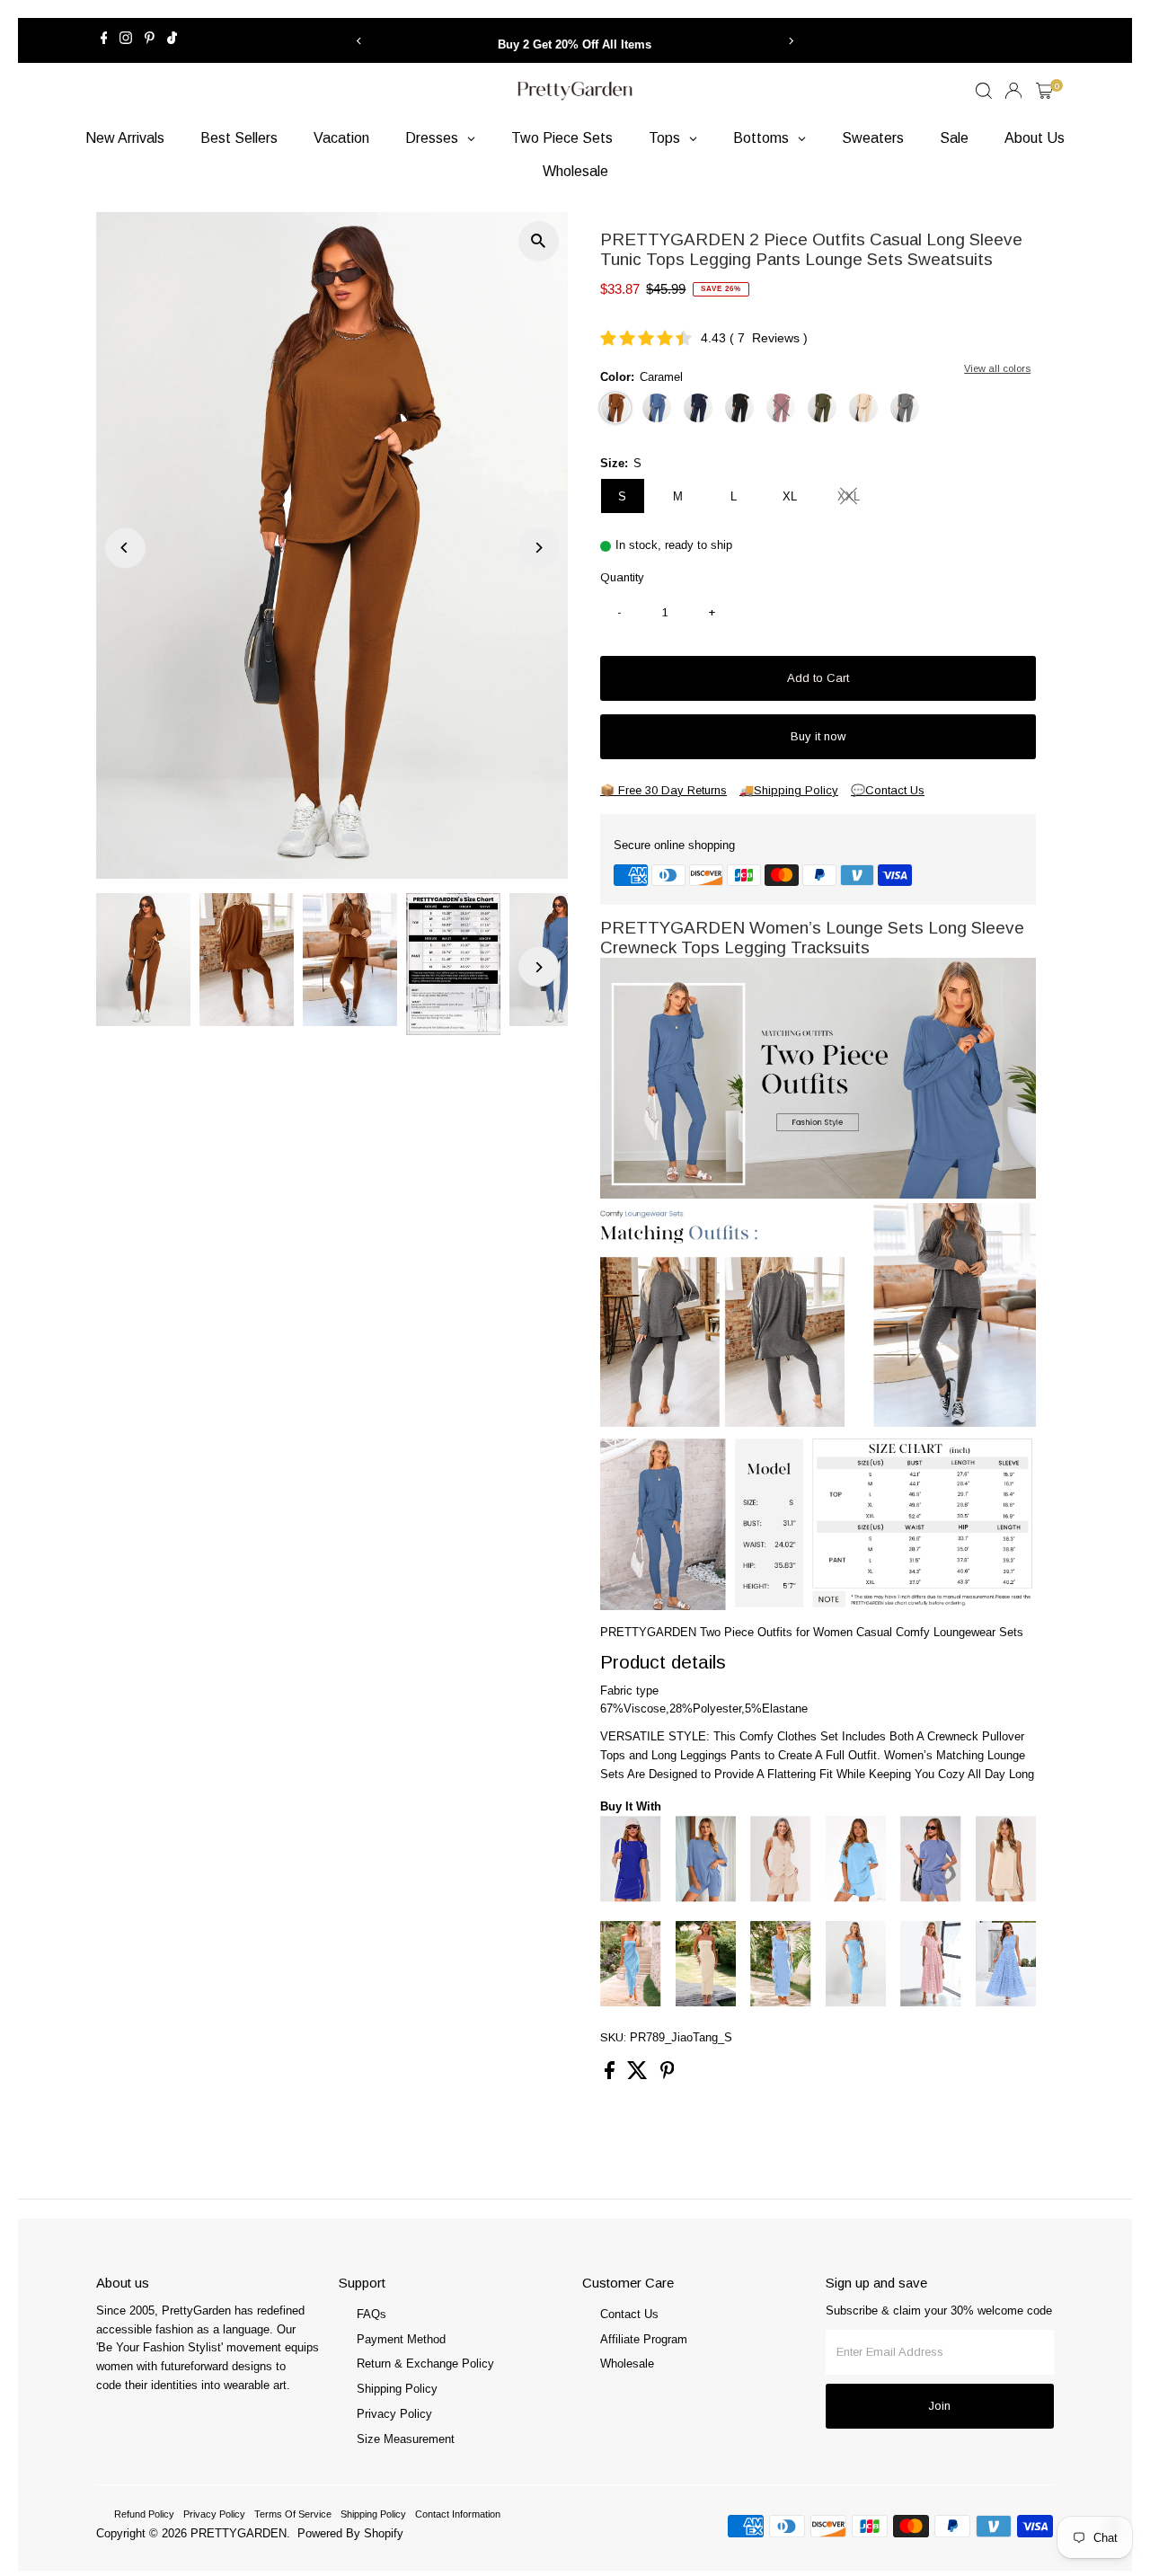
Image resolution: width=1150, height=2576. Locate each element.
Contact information (458, 2514)
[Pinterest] (150, 40)
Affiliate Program (644, 2339)
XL (790, 496)
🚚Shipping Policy (789, 790)
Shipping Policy (397, 2389)
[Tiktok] (172, 40)
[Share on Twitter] (639, 2075)
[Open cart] (1044, 91)
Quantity (622, 577)
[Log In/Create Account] (1013, 91)
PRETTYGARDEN (239, 2533)
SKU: (613, 2037)
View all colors (997, 368)
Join (939, 2406)
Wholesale (627, 2364)
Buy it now (818, 736)
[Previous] (359, 41)
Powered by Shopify (350, 2533)
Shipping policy (373, 2514)
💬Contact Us (888, 790)
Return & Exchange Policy (425, 2364)
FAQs (372, 2314)
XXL (856, 499)
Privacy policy (214, 2514)
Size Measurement (406, 2439)
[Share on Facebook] (611, 2075)
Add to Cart (818, 678)
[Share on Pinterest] (668, 2075)
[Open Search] (984, 91)
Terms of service (293, 2514)
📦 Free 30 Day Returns (663, 790)
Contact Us (629, 2314)
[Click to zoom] (539, 241)
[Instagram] (126, 40)
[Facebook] (104, 40)
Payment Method (401, 2339)
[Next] (791, 41)
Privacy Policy (394, 2414)
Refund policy (144, 2514)
